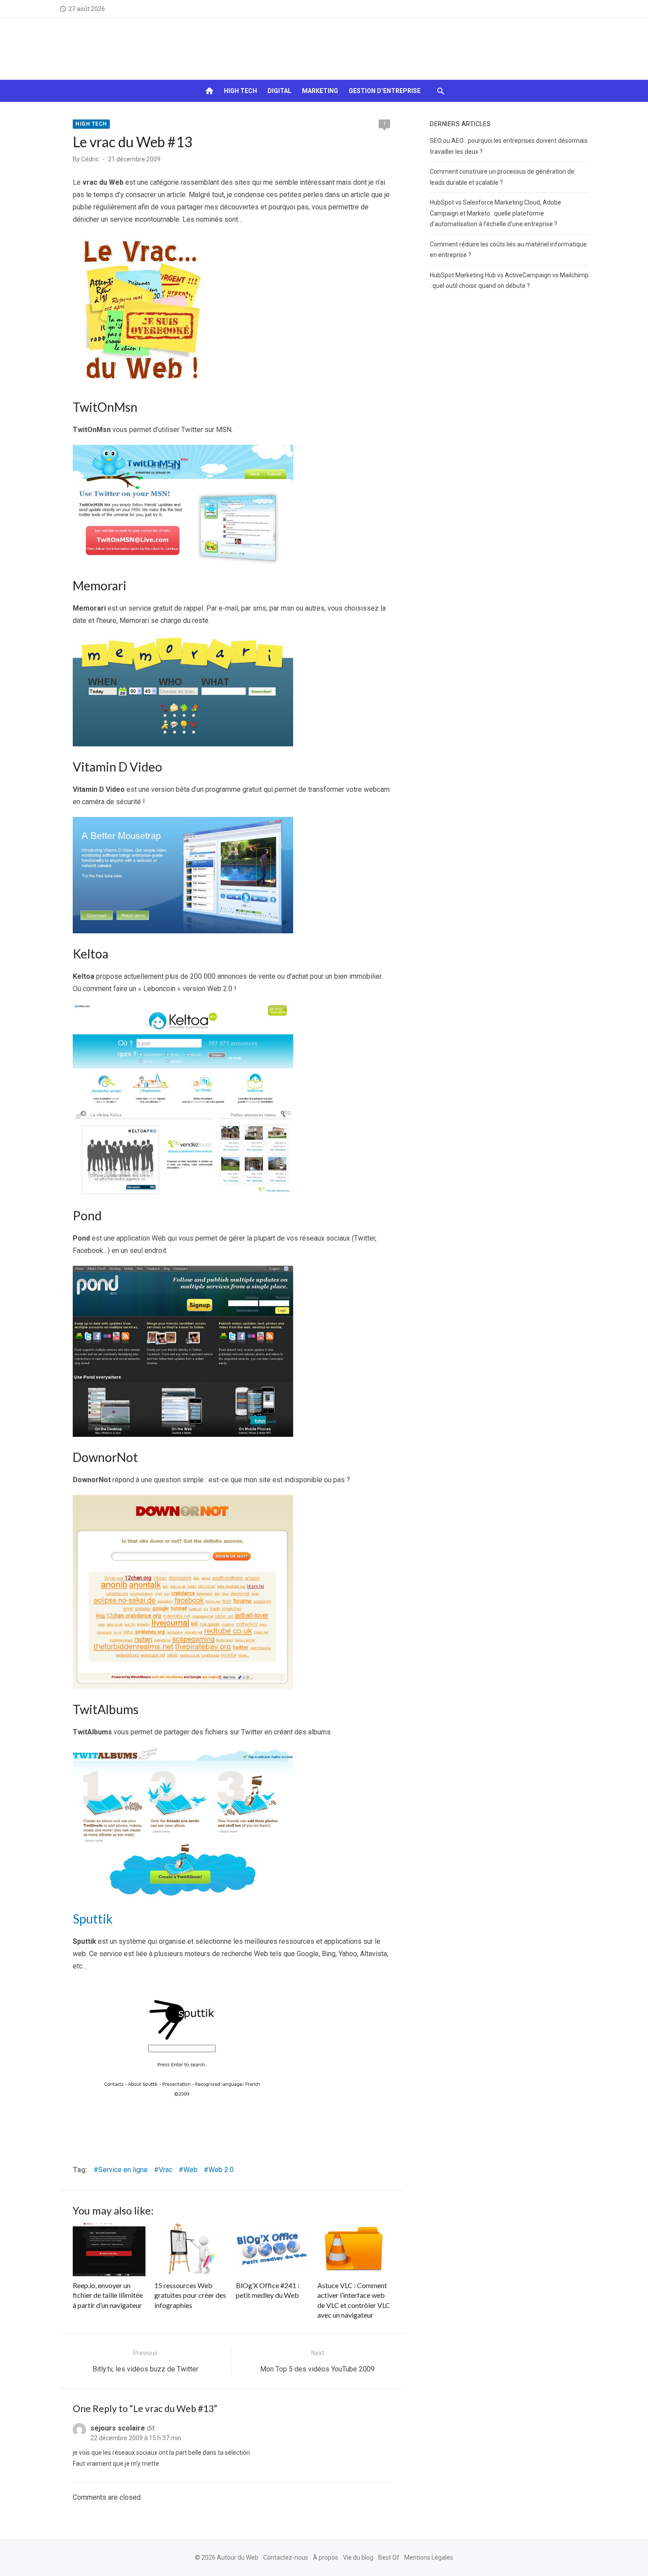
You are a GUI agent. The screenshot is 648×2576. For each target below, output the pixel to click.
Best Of (389, 2557)
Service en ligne (123, 2170)
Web (190, 2170)
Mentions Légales (429, 2557)
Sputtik (93, 1919)
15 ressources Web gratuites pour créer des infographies (190, 2295)
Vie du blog (358, 2557)
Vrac (166, 2170)
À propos (326, 2557)
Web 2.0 (221, 2170)
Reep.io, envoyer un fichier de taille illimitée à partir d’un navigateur (108, 2295)
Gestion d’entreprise (385, 91)
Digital (279, 91)
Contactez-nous (286, 2557)
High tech (240, 91)
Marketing (320, 91)
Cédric (90, 159)
